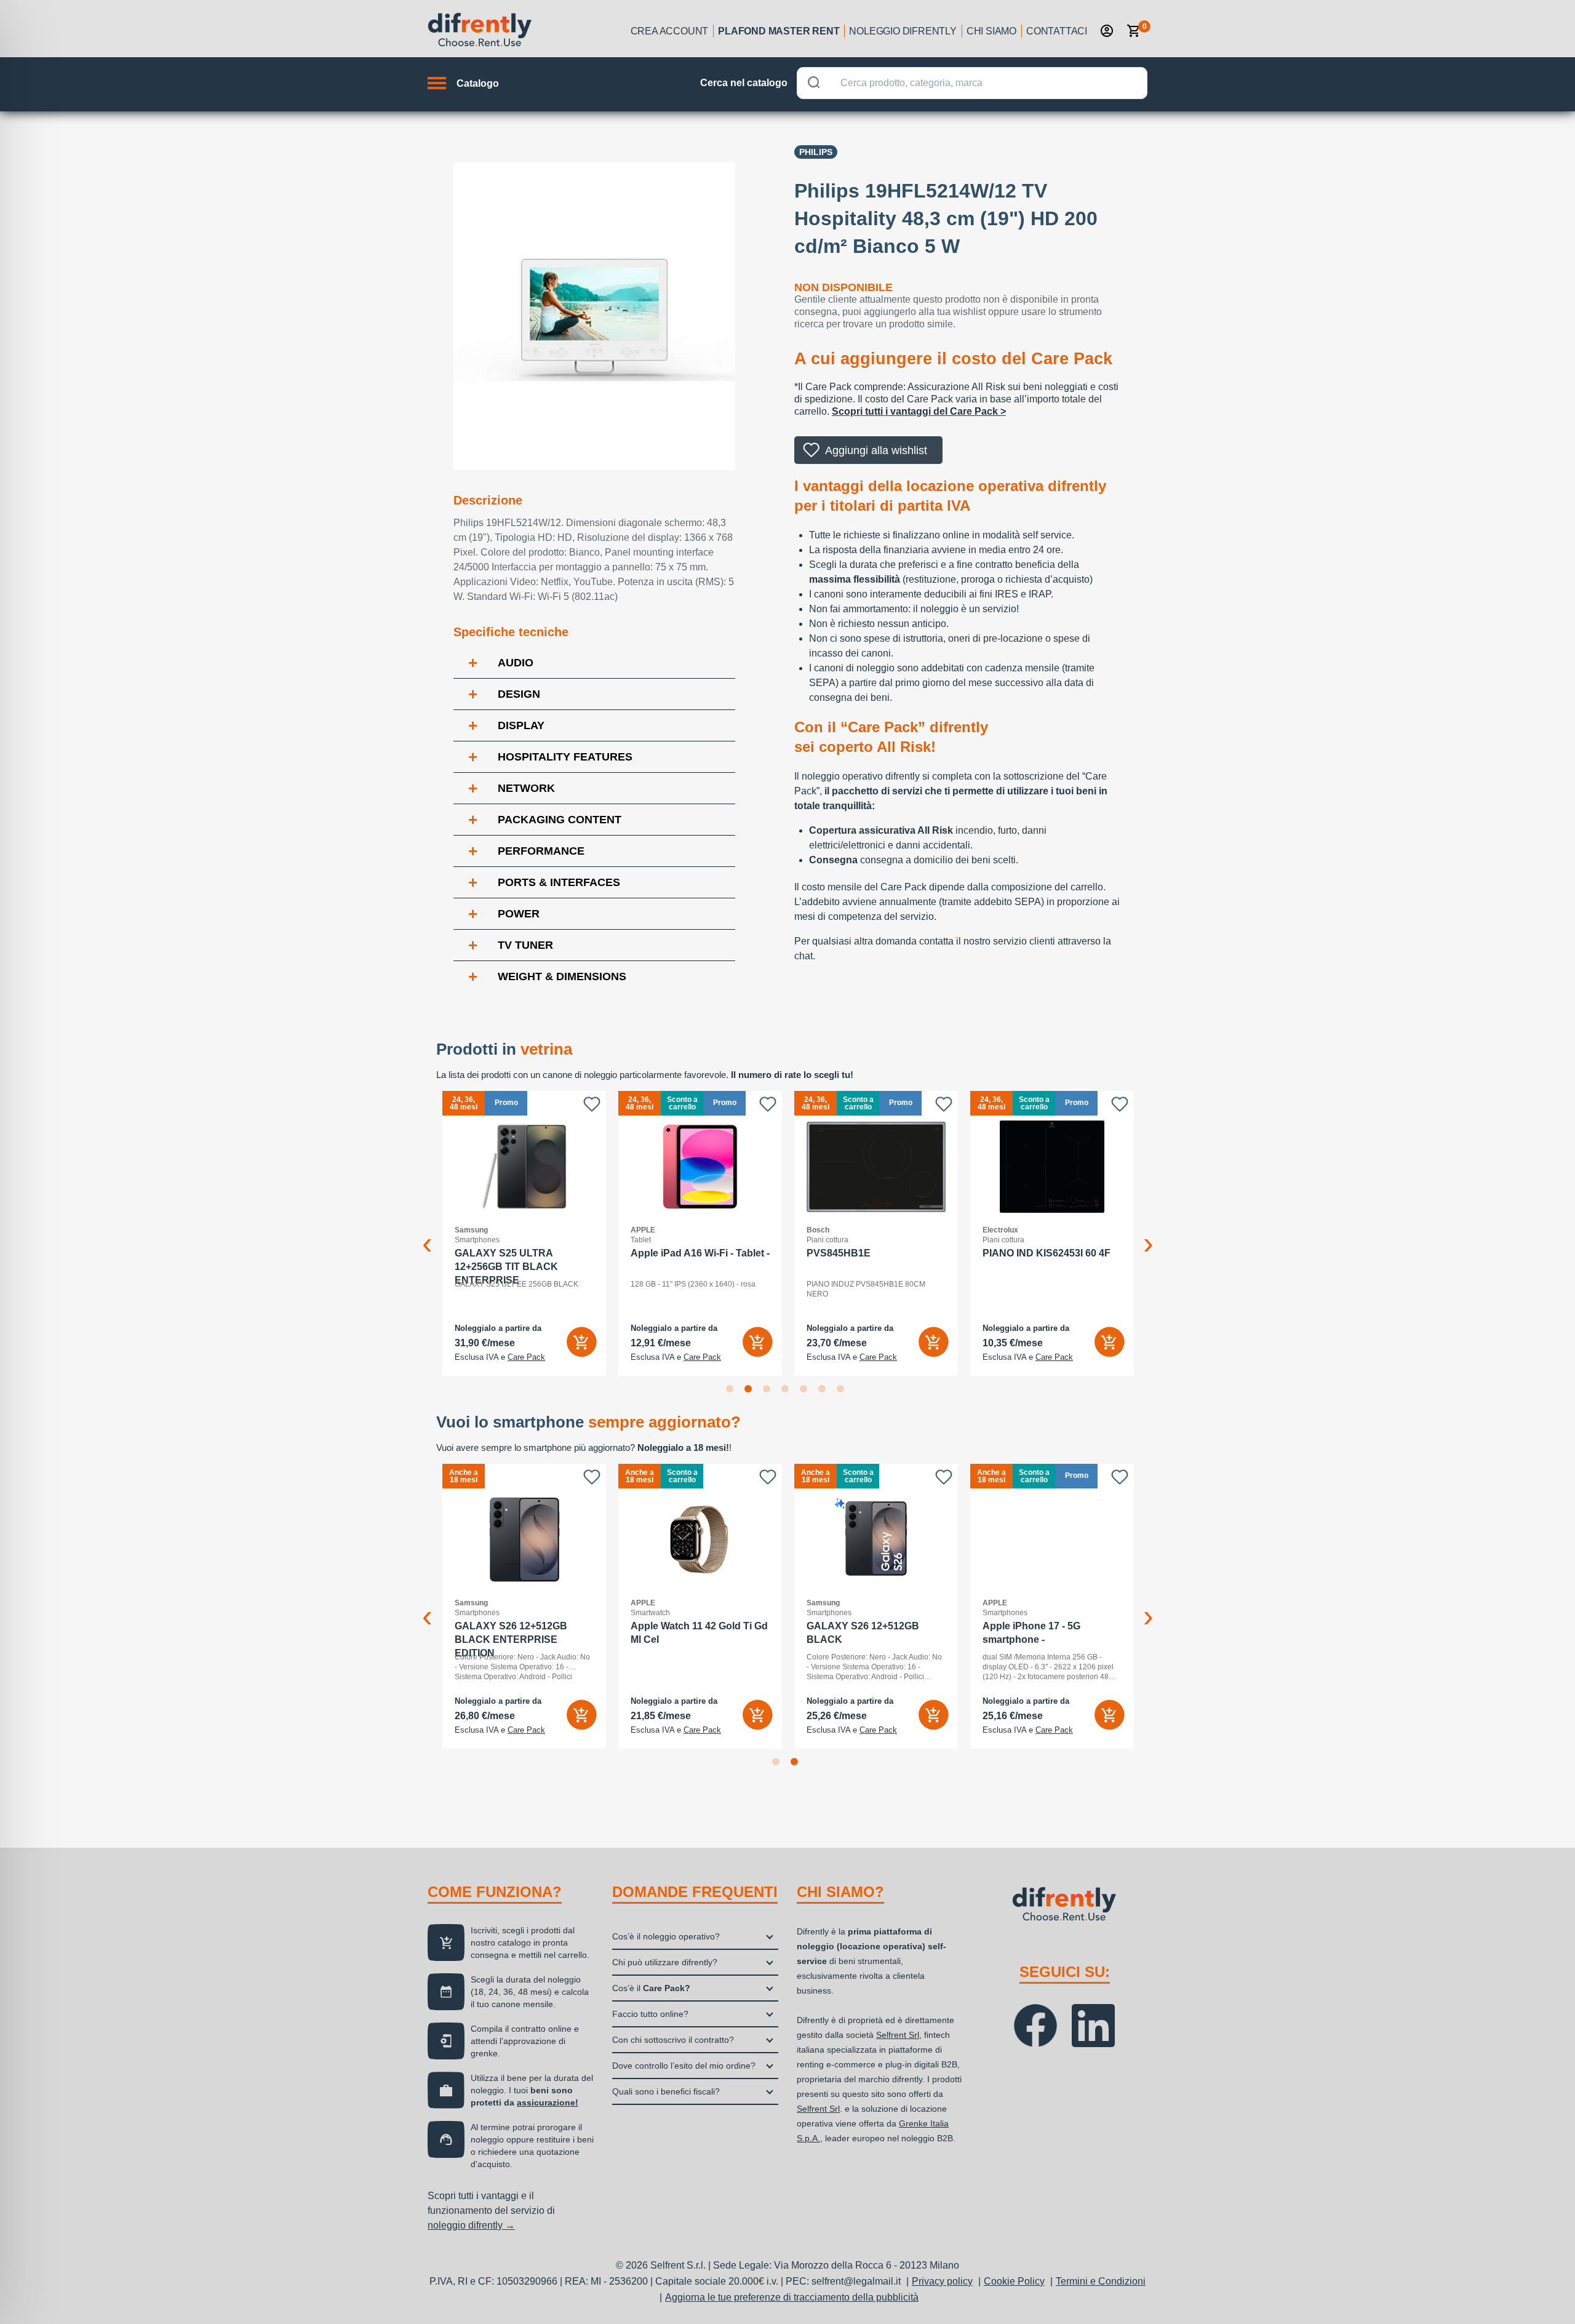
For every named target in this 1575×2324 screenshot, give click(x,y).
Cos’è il (651, 1988)
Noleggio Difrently (903, 31)
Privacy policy (942, 2281)
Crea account (670, 31)
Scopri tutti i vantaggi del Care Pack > (919, 411)
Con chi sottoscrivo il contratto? (673, 2040)
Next (1148, 1234)
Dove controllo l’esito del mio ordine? (684, 2066)
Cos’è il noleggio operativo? (666, 1936)
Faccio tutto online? (650, 2014)
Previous (427, 1234)
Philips (816, 152)
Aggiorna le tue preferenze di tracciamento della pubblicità (792, 2297)
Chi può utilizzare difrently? (665, 1962)
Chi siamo (991, 31)
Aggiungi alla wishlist (876, 450)
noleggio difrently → (471, 2225)
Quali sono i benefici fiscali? (666, 2091)
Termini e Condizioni (1101, 2281)
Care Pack (526, 1357)
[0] (1134, 31)
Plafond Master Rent (779, 31)
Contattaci (1057, 31)
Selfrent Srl (898, 2035)
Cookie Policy (1014, 2281)
